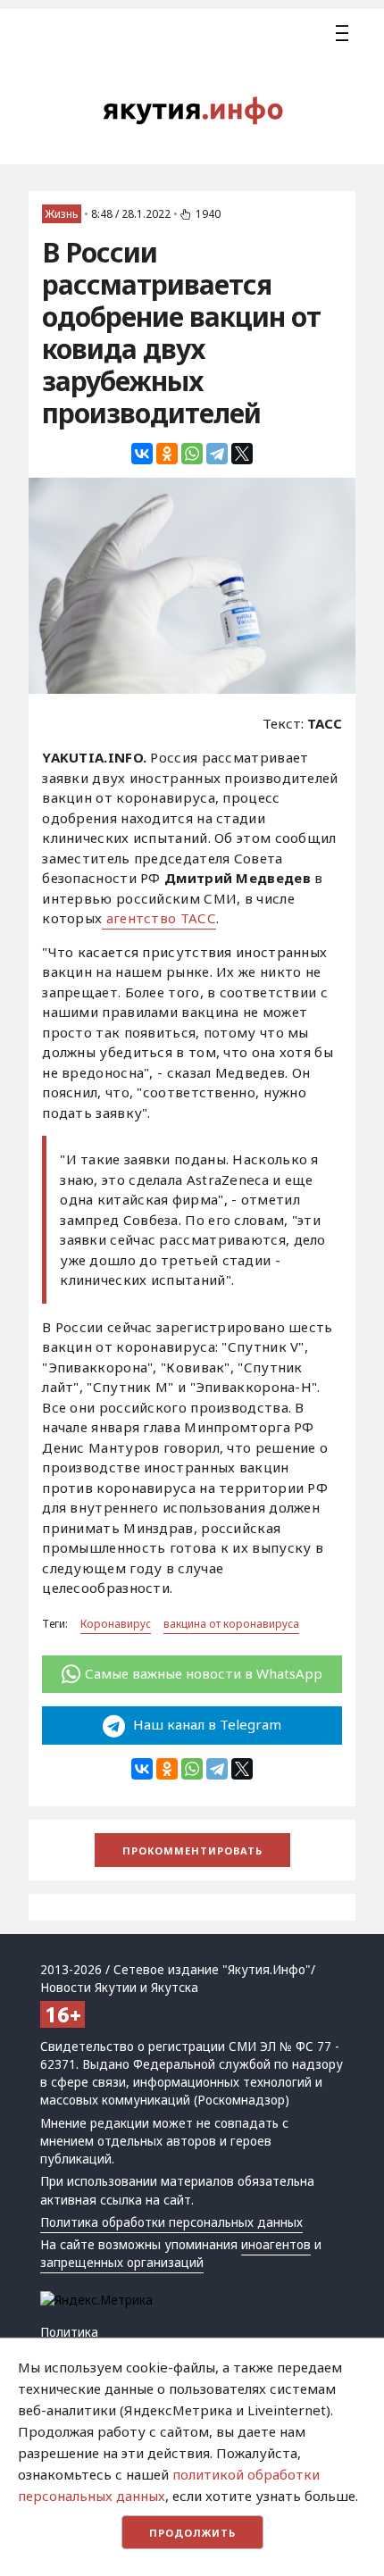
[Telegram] (217, 454)
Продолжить (192, 2533)
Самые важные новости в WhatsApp (204, 1673)
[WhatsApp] (192, 454)
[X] (242, 454)
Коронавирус (116, 1624)
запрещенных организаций (122, 2263)
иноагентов (276, 2245)
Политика (69, 2332)
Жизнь (62, 214)
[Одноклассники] (167, 454)
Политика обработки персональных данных (171, 2222)
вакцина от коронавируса (231, 1624)
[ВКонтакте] (142, 454)
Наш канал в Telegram (205, 1724)
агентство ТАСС (159, 918)
